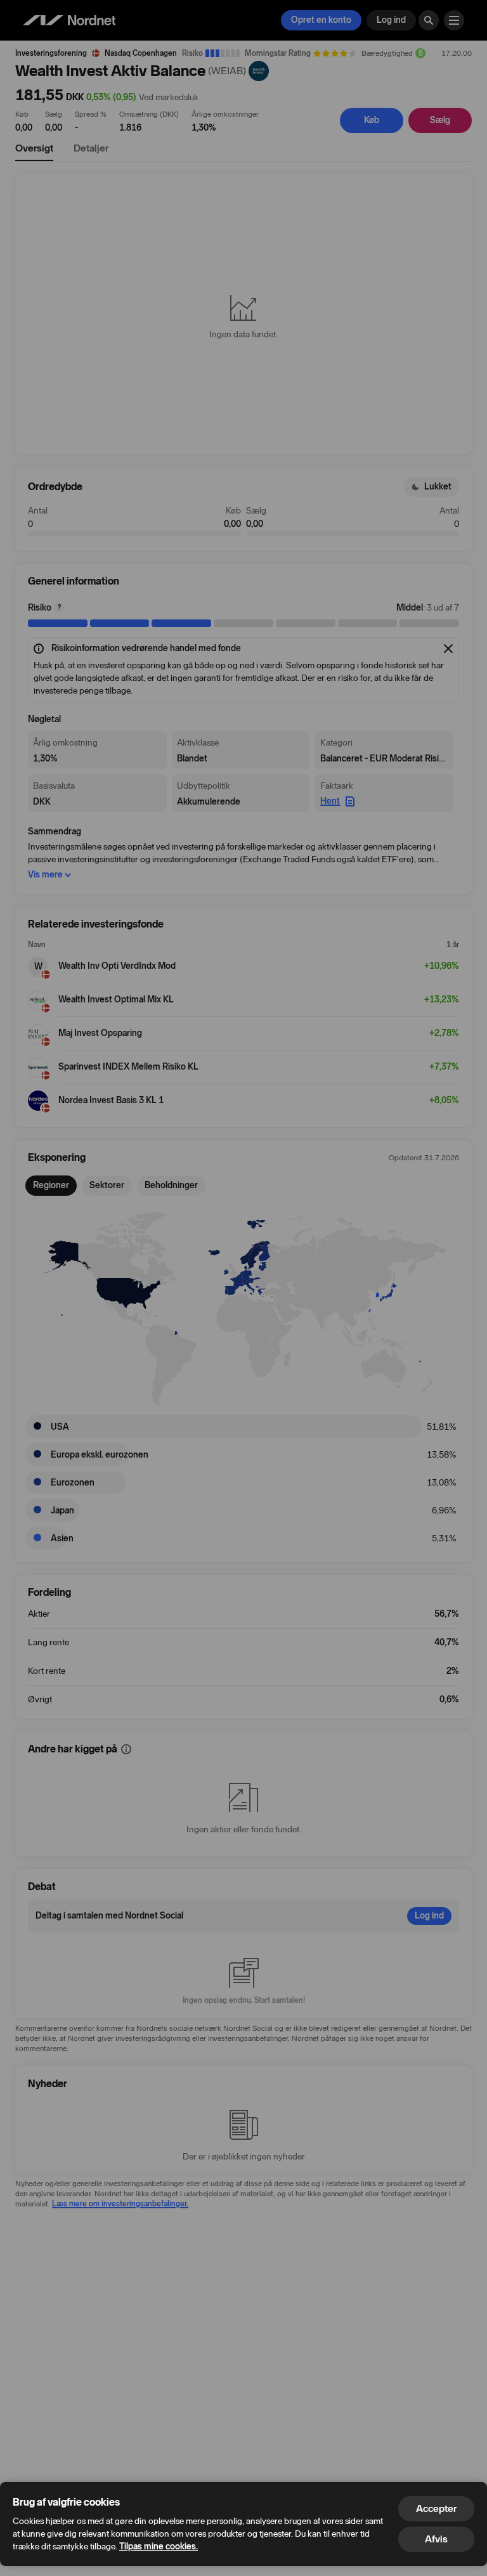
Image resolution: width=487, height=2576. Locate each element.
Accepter (436, 2508)
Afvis (436, 2539)
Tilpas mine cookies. (159, 2547)
